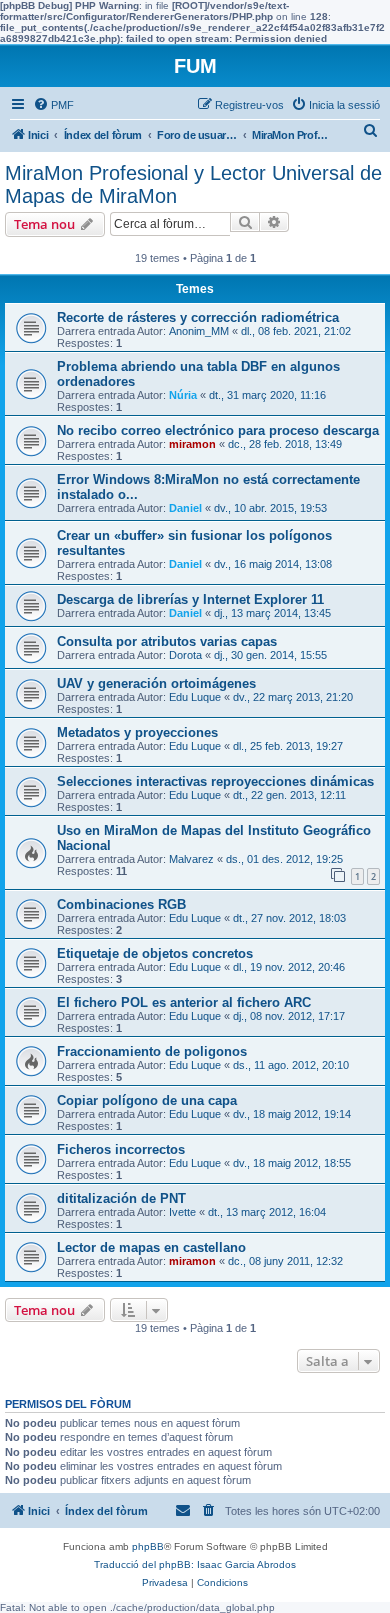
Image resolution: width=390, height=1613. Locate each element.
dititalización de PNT (121, 1198)
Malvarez (191, 859)
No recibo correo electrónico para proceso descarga (218, 430)
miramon (192, 444)
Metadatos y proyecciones (137, 732)
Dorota (185, 655)
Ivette (182, 1212)
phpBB (148, 1546)
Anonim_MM (199, 331)
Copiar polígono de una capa (147, 1100)
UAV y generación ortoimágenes (156, 683)
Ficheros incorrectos (121, 1149)
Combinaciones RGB (121, 904)
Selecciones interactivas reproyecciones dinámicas (215, 781)
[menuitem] (53, 105)
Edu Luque (195, 697)
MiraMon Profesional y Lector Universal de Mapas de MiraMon (193, 184)
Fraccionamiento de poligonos (152, 1051)
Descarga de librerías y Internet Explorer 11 (190, 599)
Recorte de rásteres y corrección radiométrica (198, 317)
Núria (183, 395)
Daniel (185, 508)
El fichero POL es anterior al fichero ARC (184, 1002)
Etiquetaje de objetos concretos (155, 953)
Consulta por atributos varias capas (167, 641)
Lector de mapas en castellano (151, 1247)
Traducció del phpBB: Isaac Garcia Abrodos (195, 1564)
